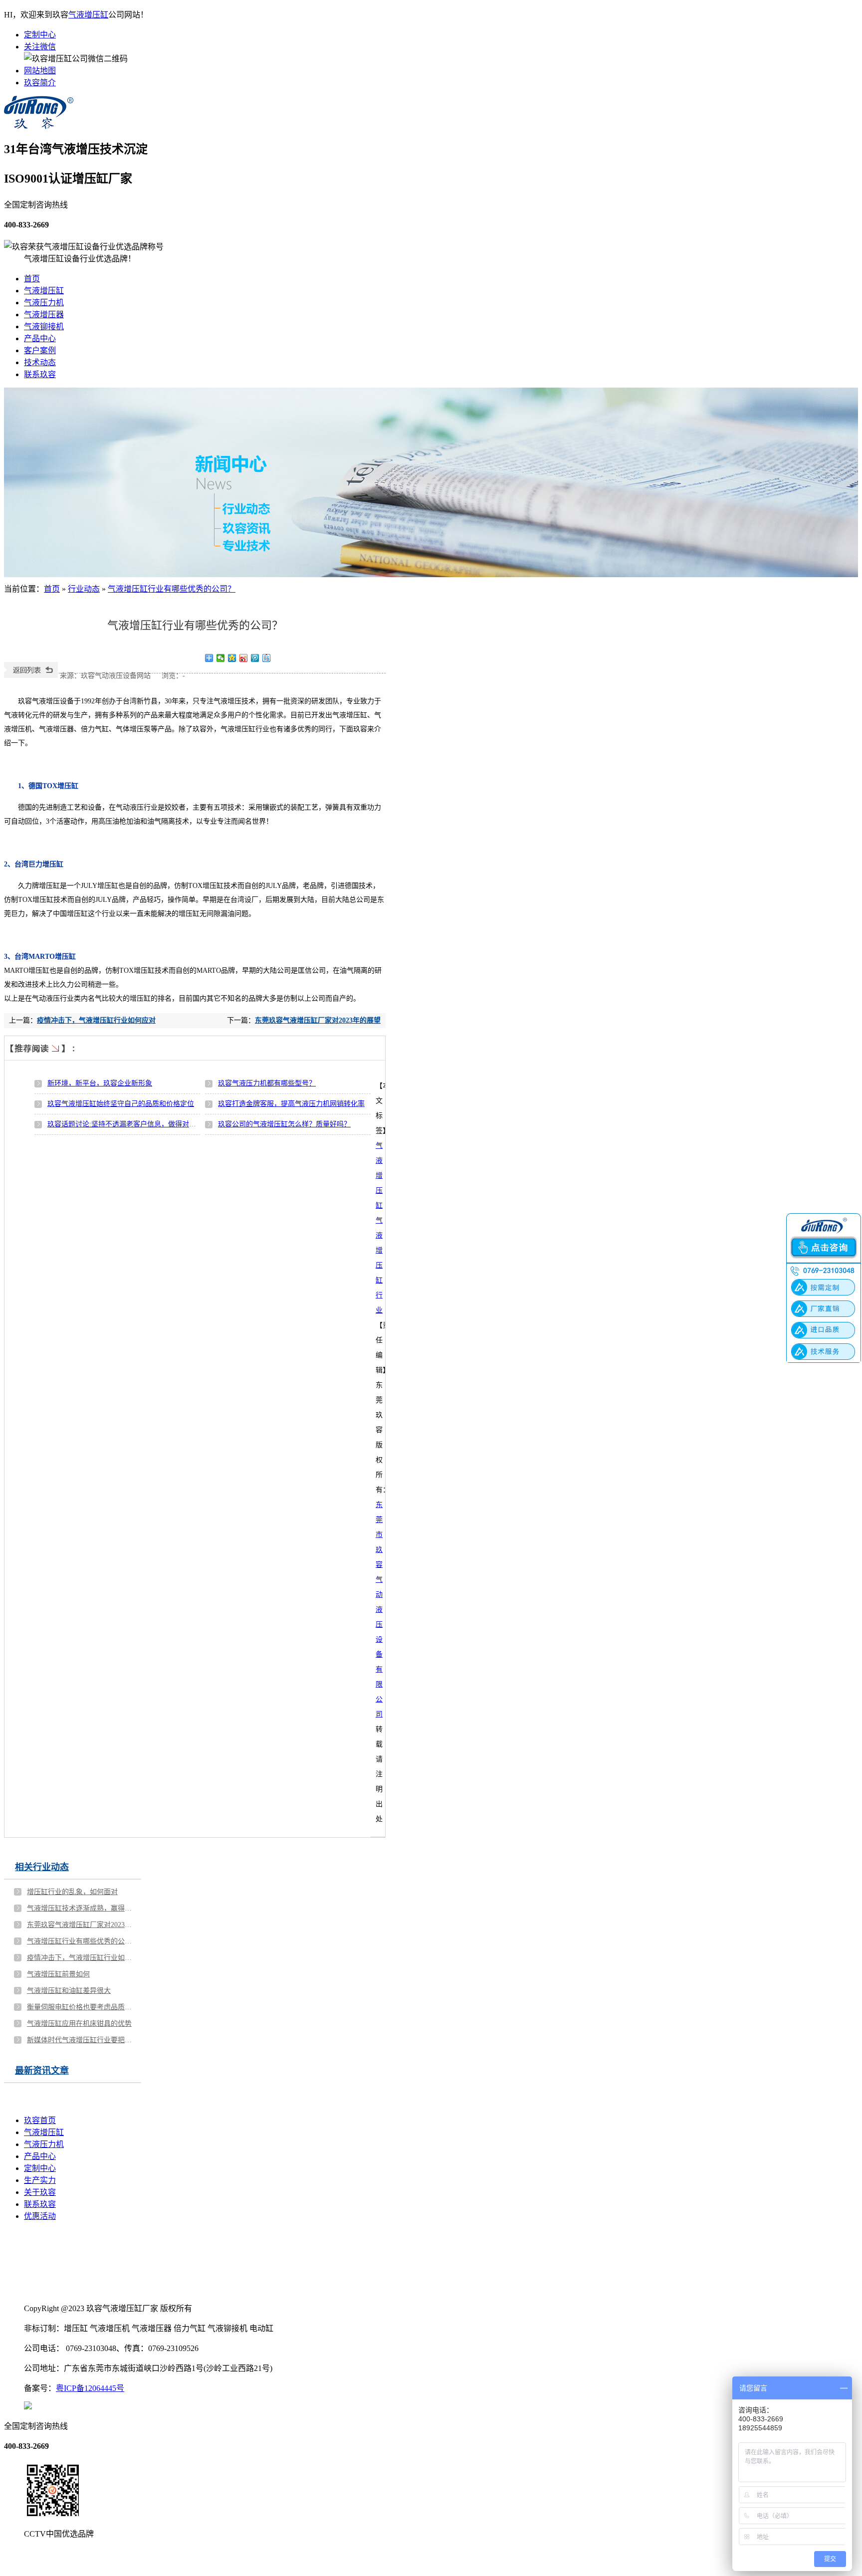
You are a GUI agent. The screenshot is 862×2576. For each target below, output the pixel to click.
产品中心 (40, 338)
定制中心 (40, 35)
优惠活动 (40, 2216)
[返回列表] (31, 676)
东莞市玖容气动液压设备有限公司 (379, 1610)
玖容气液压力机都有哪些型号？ (267, 1083)
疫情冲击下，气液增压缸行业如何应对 (96, 1020)
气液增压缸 (88, 15)
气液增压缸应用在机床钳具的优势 (79, 2024)
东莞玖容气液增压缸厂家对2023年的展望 (318, 1020)
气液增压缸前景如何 (58, 1974)
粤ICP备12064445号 (90, 2388)
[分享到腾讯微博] (255, 658)
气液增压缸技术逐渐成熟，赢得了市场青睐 (80, 1908)
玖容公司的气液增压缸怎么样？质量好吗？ (284, 1124)
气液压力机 (44, 303)
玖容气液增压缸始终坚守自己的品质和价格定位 (121, 1104)
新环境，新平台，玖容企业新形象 (100, 1083)
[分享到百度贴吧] (267, 658)
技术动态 (40, 362)
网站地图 (40, 71)
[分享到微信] (221, 658)
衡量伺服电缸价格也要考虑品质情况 (80, 2007)
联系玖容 (40, 374)
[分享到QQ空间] (232, 658)
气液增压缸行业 (379, 1265)
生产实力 (40, 2180)
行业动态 (84, 589)
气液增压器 (44, 315)
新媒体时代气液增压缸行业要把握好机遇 (80, 2040)
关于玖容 (40, 2192)
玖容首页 (40, 2120)
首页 (32, 279)
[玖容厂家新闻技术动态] (431, 482)
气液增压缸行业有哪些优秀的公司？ (172, 589)
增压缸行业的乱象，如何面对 (72, 1892)
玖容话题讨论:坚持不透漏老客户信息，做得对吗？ (125, 1124)
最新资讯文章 (42, 2071)
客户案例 (40, 350)
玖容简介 (40, 83)
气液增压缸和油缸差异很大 (69, 1991)
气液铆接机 (44, 326)
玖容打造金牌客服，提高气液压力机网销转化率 (291, 1104)
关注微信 (40, 47)
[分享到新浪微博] (244, 658)
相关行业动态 (42, 1867)
